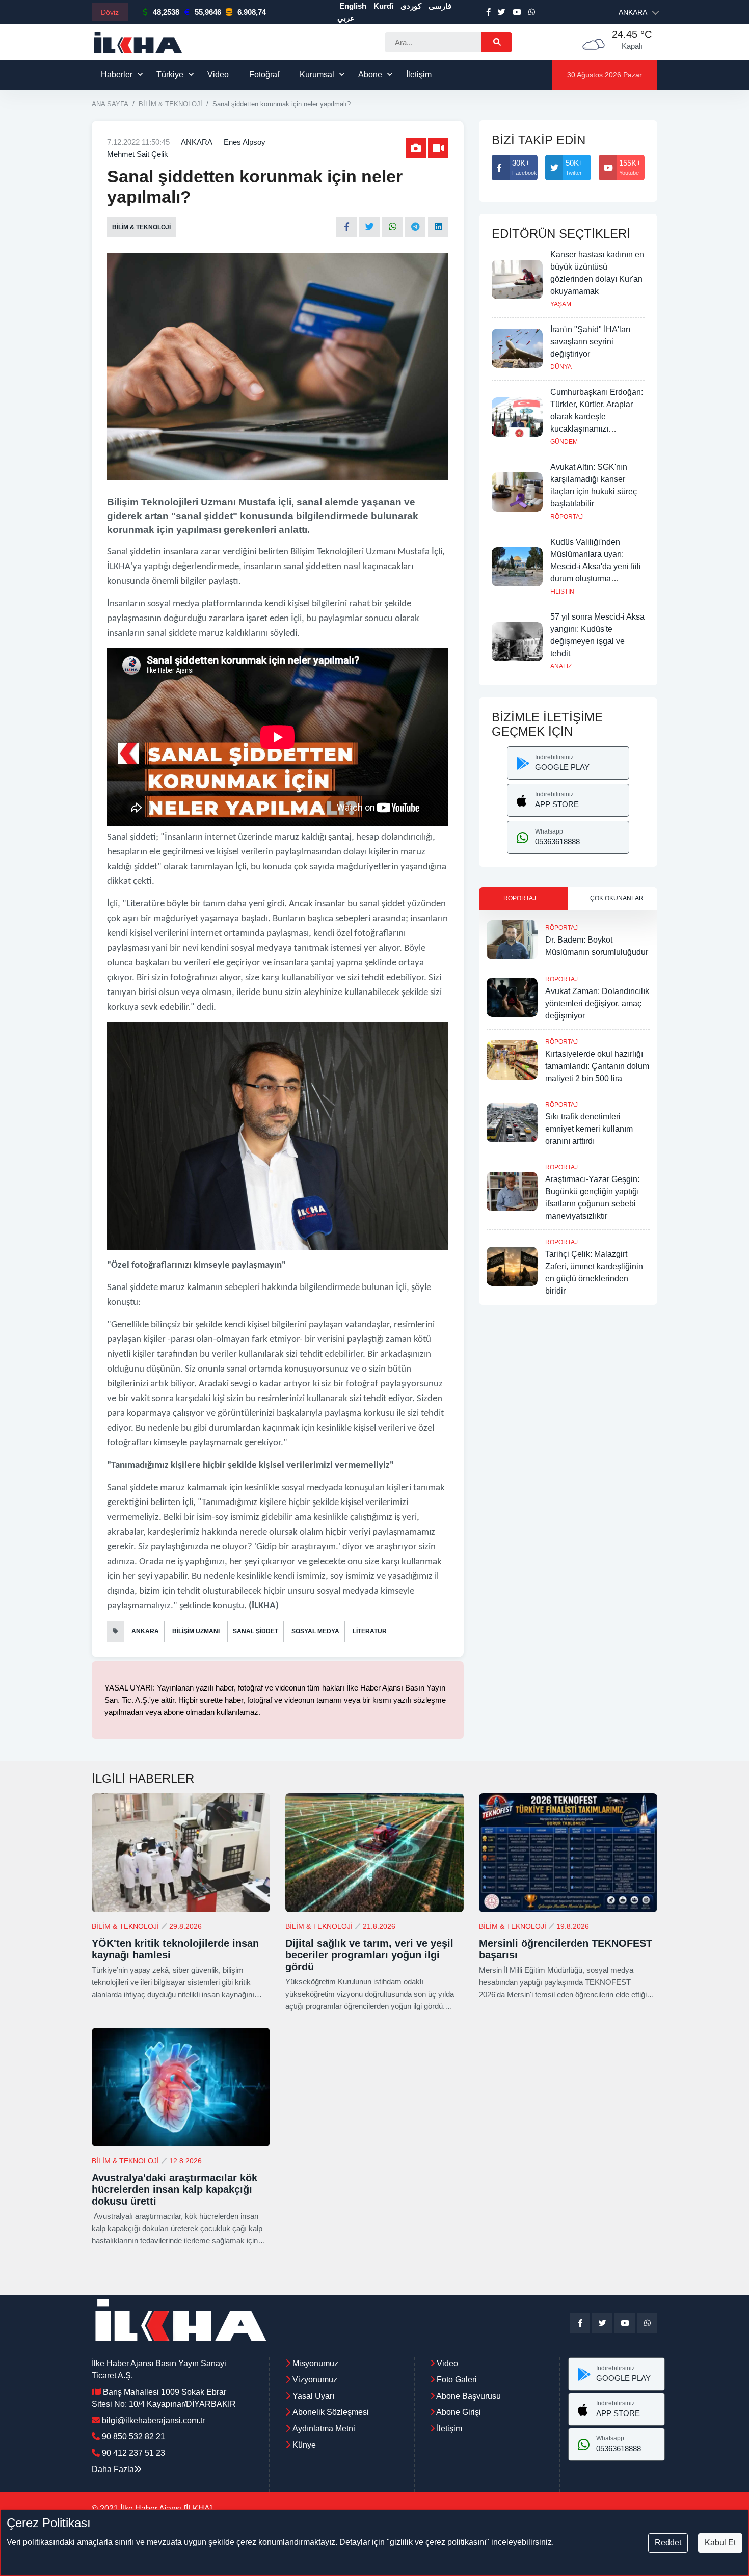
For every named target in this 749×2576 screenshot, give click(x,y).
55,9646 (208, 12)
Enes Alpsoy (245, 142)
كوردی (411, 6)
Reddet (668, 2543)
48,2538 (166, 12)
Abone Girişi (458, 2412)
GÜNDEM (564, 442)
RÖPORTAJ (567, 517)
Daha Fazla (113, 2469)
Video (218, 75)
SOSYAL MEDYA (315, 1631)
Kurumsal (317, 75)
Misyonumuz (315, 2363)
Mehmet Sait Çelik (138, 154)
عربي (346, 18)
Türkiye (170, 75)
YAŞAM (561, 304)
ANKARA (197, 142)
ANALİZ (561, 666)
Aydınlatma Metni (324, 2429)
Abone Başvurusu (468, 2396)
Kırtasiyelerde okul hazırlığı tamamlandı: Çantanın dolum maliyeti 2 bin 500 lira (597, 1066)
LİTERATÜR (370, 1631)
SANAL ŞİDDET (256, 1631)
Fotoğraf (264, 75)
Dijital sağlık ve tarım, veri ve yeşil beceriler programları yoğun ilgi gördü (369, 1955)
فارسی (440, 6)
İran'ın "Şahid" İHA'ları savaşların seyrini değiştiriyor (590, 342)
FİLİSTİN (562, 592)
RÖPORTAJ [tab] (520, 898)
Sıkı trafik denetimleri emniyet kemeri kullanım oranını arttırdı (589, 1129)
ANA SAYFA (110, 104)
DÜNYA (561, 367)
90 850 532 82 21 (133, 2437)
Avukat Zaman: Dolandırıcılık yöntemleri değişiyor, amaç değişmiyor (597, 1003)
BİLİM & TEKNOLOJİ (170, 104)
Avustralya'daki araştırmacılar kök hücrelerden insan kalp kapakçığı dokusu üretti (175, 2189)
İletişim (419, 75)
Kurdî (383, 6)
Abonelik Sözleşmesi (331, 2412)
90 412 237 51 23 (133, 2453)
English (353, 6)
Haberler (117, 75)
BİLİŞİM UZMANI (196, 1631)
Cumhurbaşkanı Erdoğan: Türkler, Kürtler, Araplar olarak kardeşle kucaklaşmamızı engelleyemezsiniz (597, 417)
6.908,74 (252, 12)
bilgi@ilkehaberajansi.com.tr (153, 2420)
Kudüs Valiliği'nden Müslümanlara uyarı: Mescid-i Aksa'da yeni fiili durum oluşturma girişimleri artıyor (596, 566)
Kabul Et (720, 2543)
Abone (370, 75)
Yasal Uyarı (313, 2396)
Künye (304, 2445)
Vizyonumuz (315, 2380)
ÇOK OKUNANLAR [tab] (617, 898)
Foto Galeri (456, 2380)
